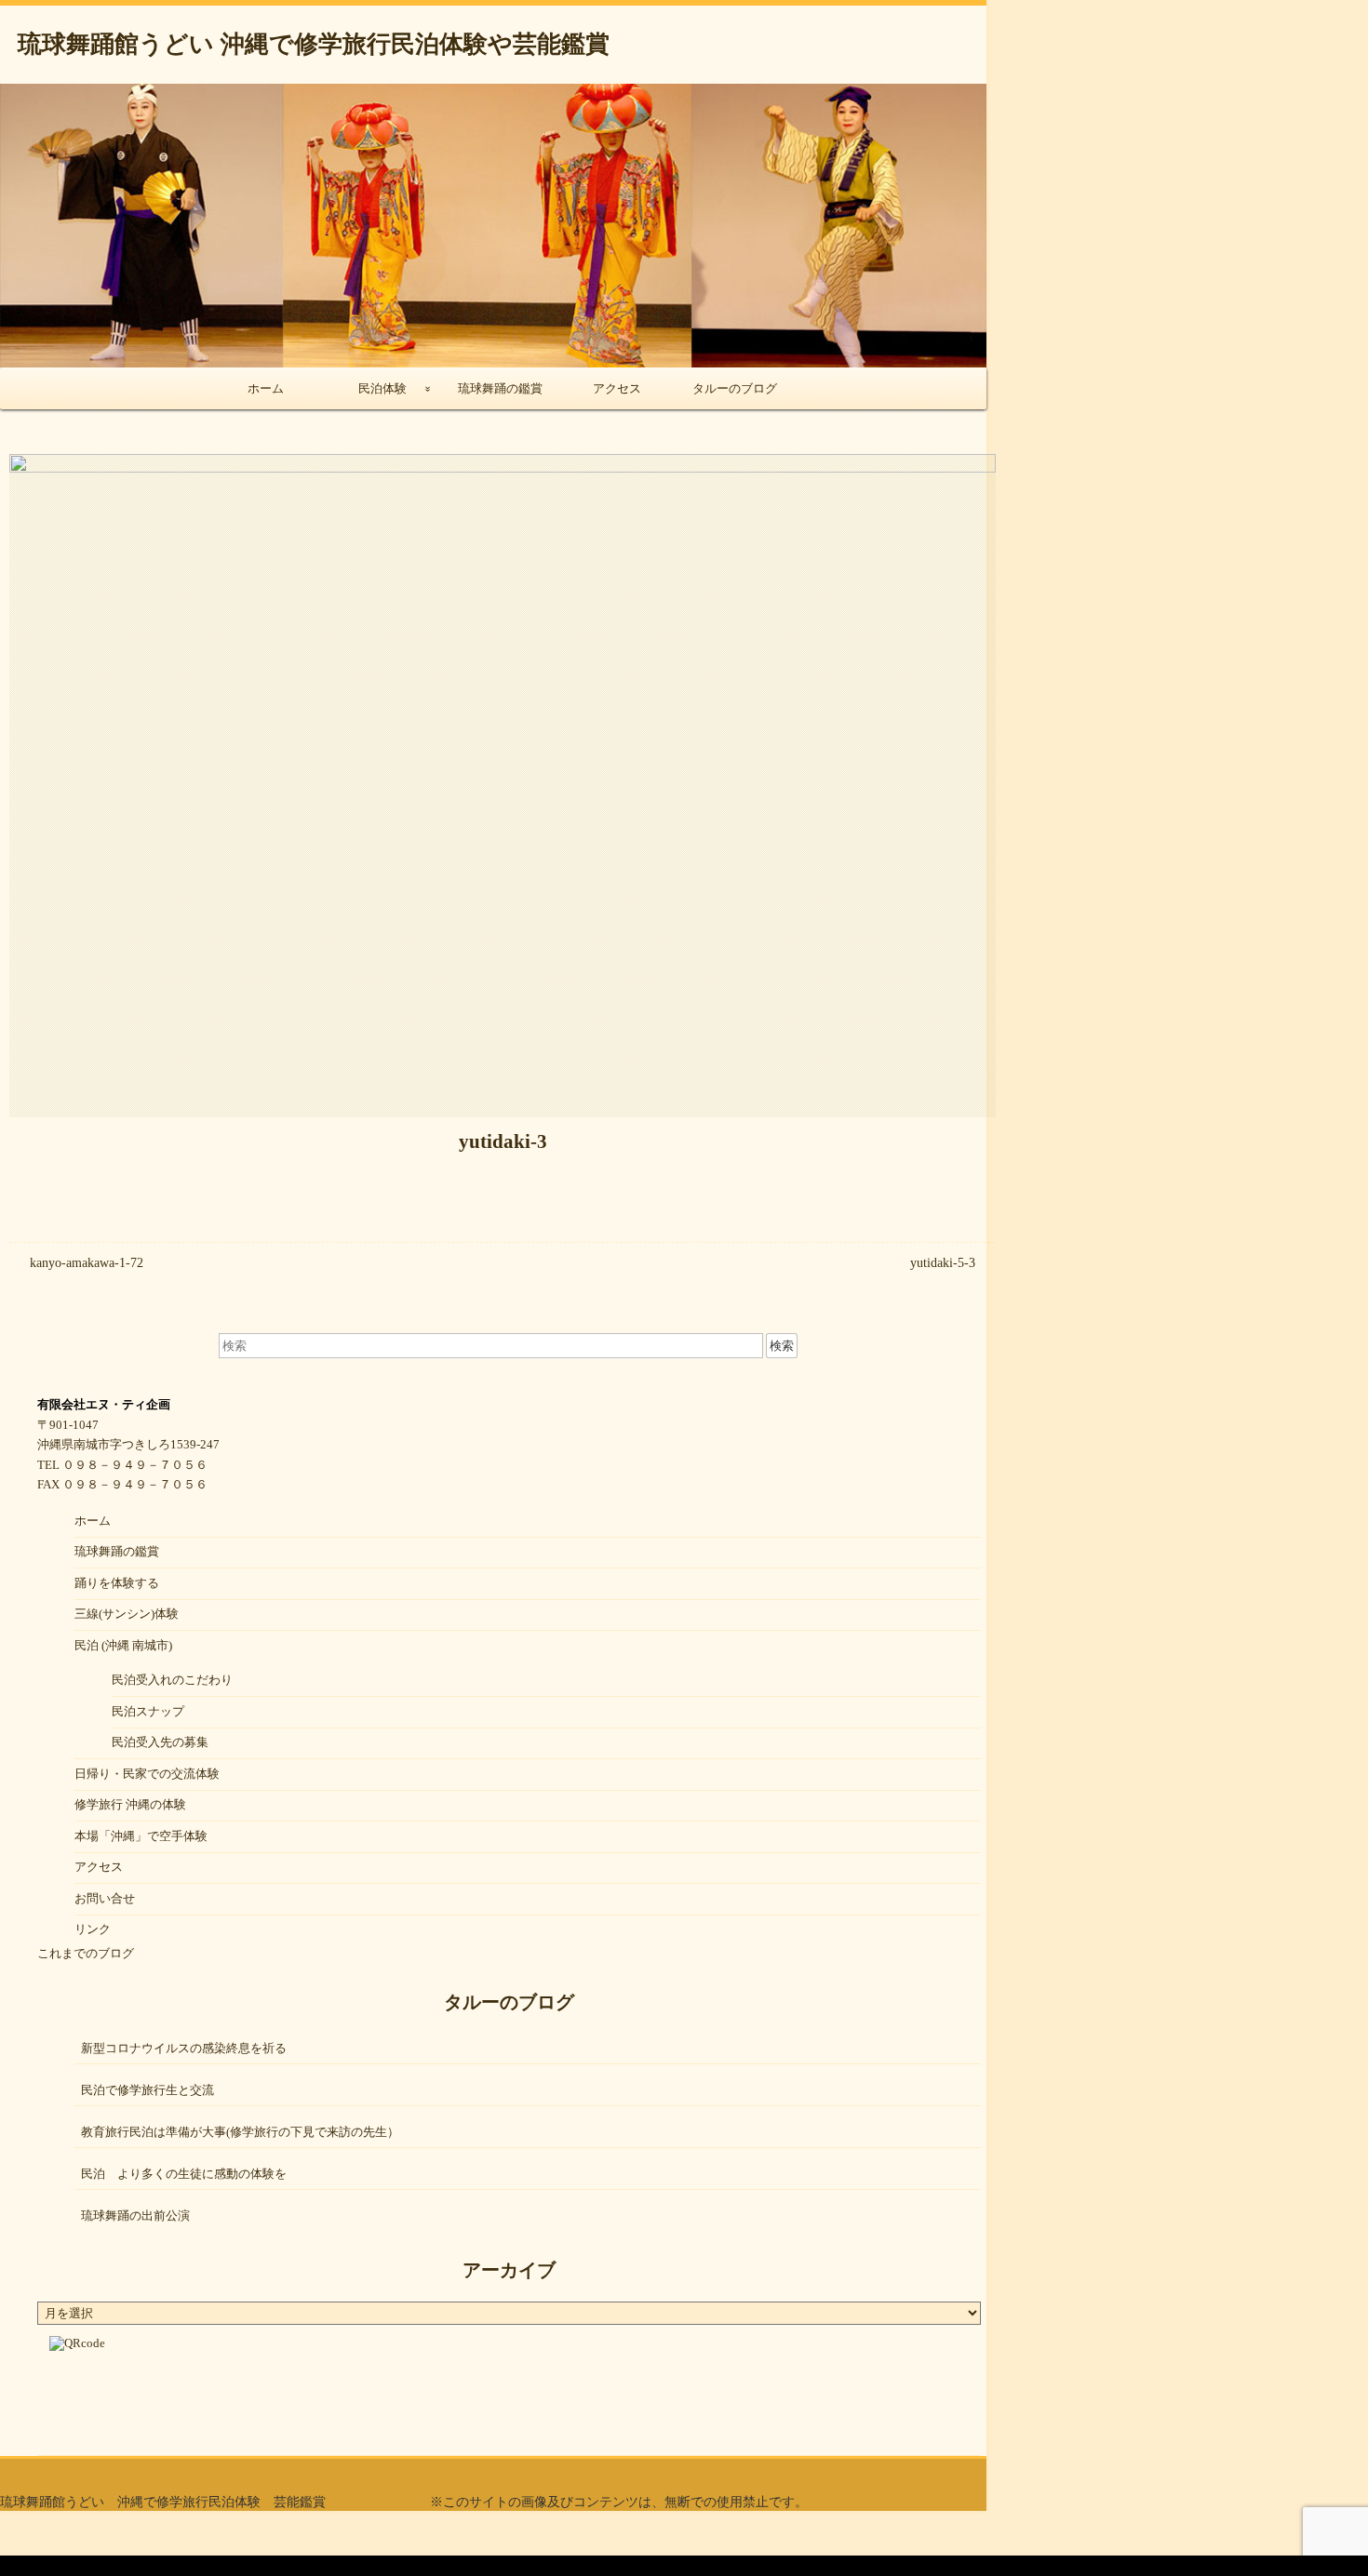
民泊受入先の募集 (160, 1742)
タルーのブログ (735, 388)
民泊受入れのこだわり (172, 1680)
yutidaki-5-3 (943, 1263)
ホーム (266, 388)
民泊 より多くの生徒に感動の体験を (184, 2174)
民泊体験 (382, 388)
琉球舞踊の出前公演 (135, 2216)
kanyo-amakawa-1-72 (87, 1263)
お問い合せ (105, 1898)
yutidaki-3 (503, 1141)
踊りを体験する (117, 1583)
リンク (93, 1929)
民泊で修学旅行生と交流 (148, 2090)
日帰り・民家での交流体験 (147, 1774)
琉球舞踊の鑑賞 (500, 388)
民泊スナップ (148, 1711)
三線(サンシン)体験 (127, 1614)
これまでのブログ (86, 1953)
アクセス (617, 388)
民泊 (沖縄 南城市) (123, 1645)
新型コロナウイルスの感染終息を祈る (184, 2048)
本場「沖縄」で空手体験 (141, 1836)
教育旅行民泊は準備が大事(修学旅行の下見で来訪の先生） (240, 2132)
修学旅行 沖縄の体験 (130, 1804)
